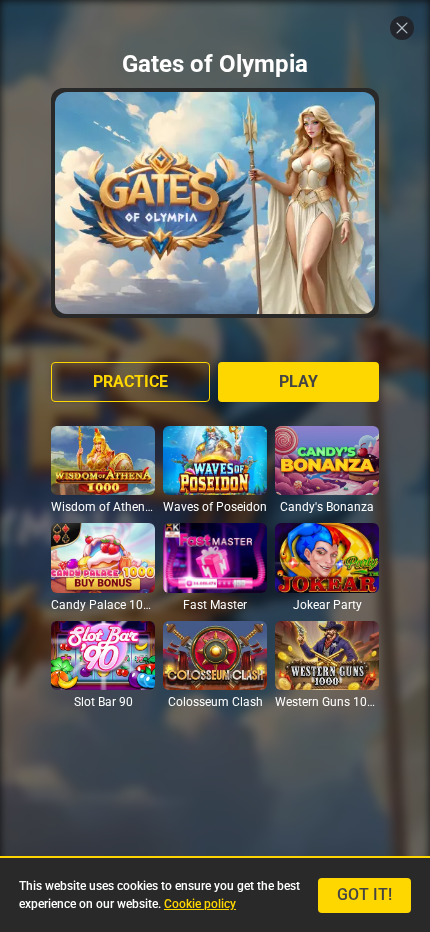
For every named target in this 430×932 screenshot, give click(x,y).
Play (298, 381)
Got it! (364, 894)
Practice (130, 381)
